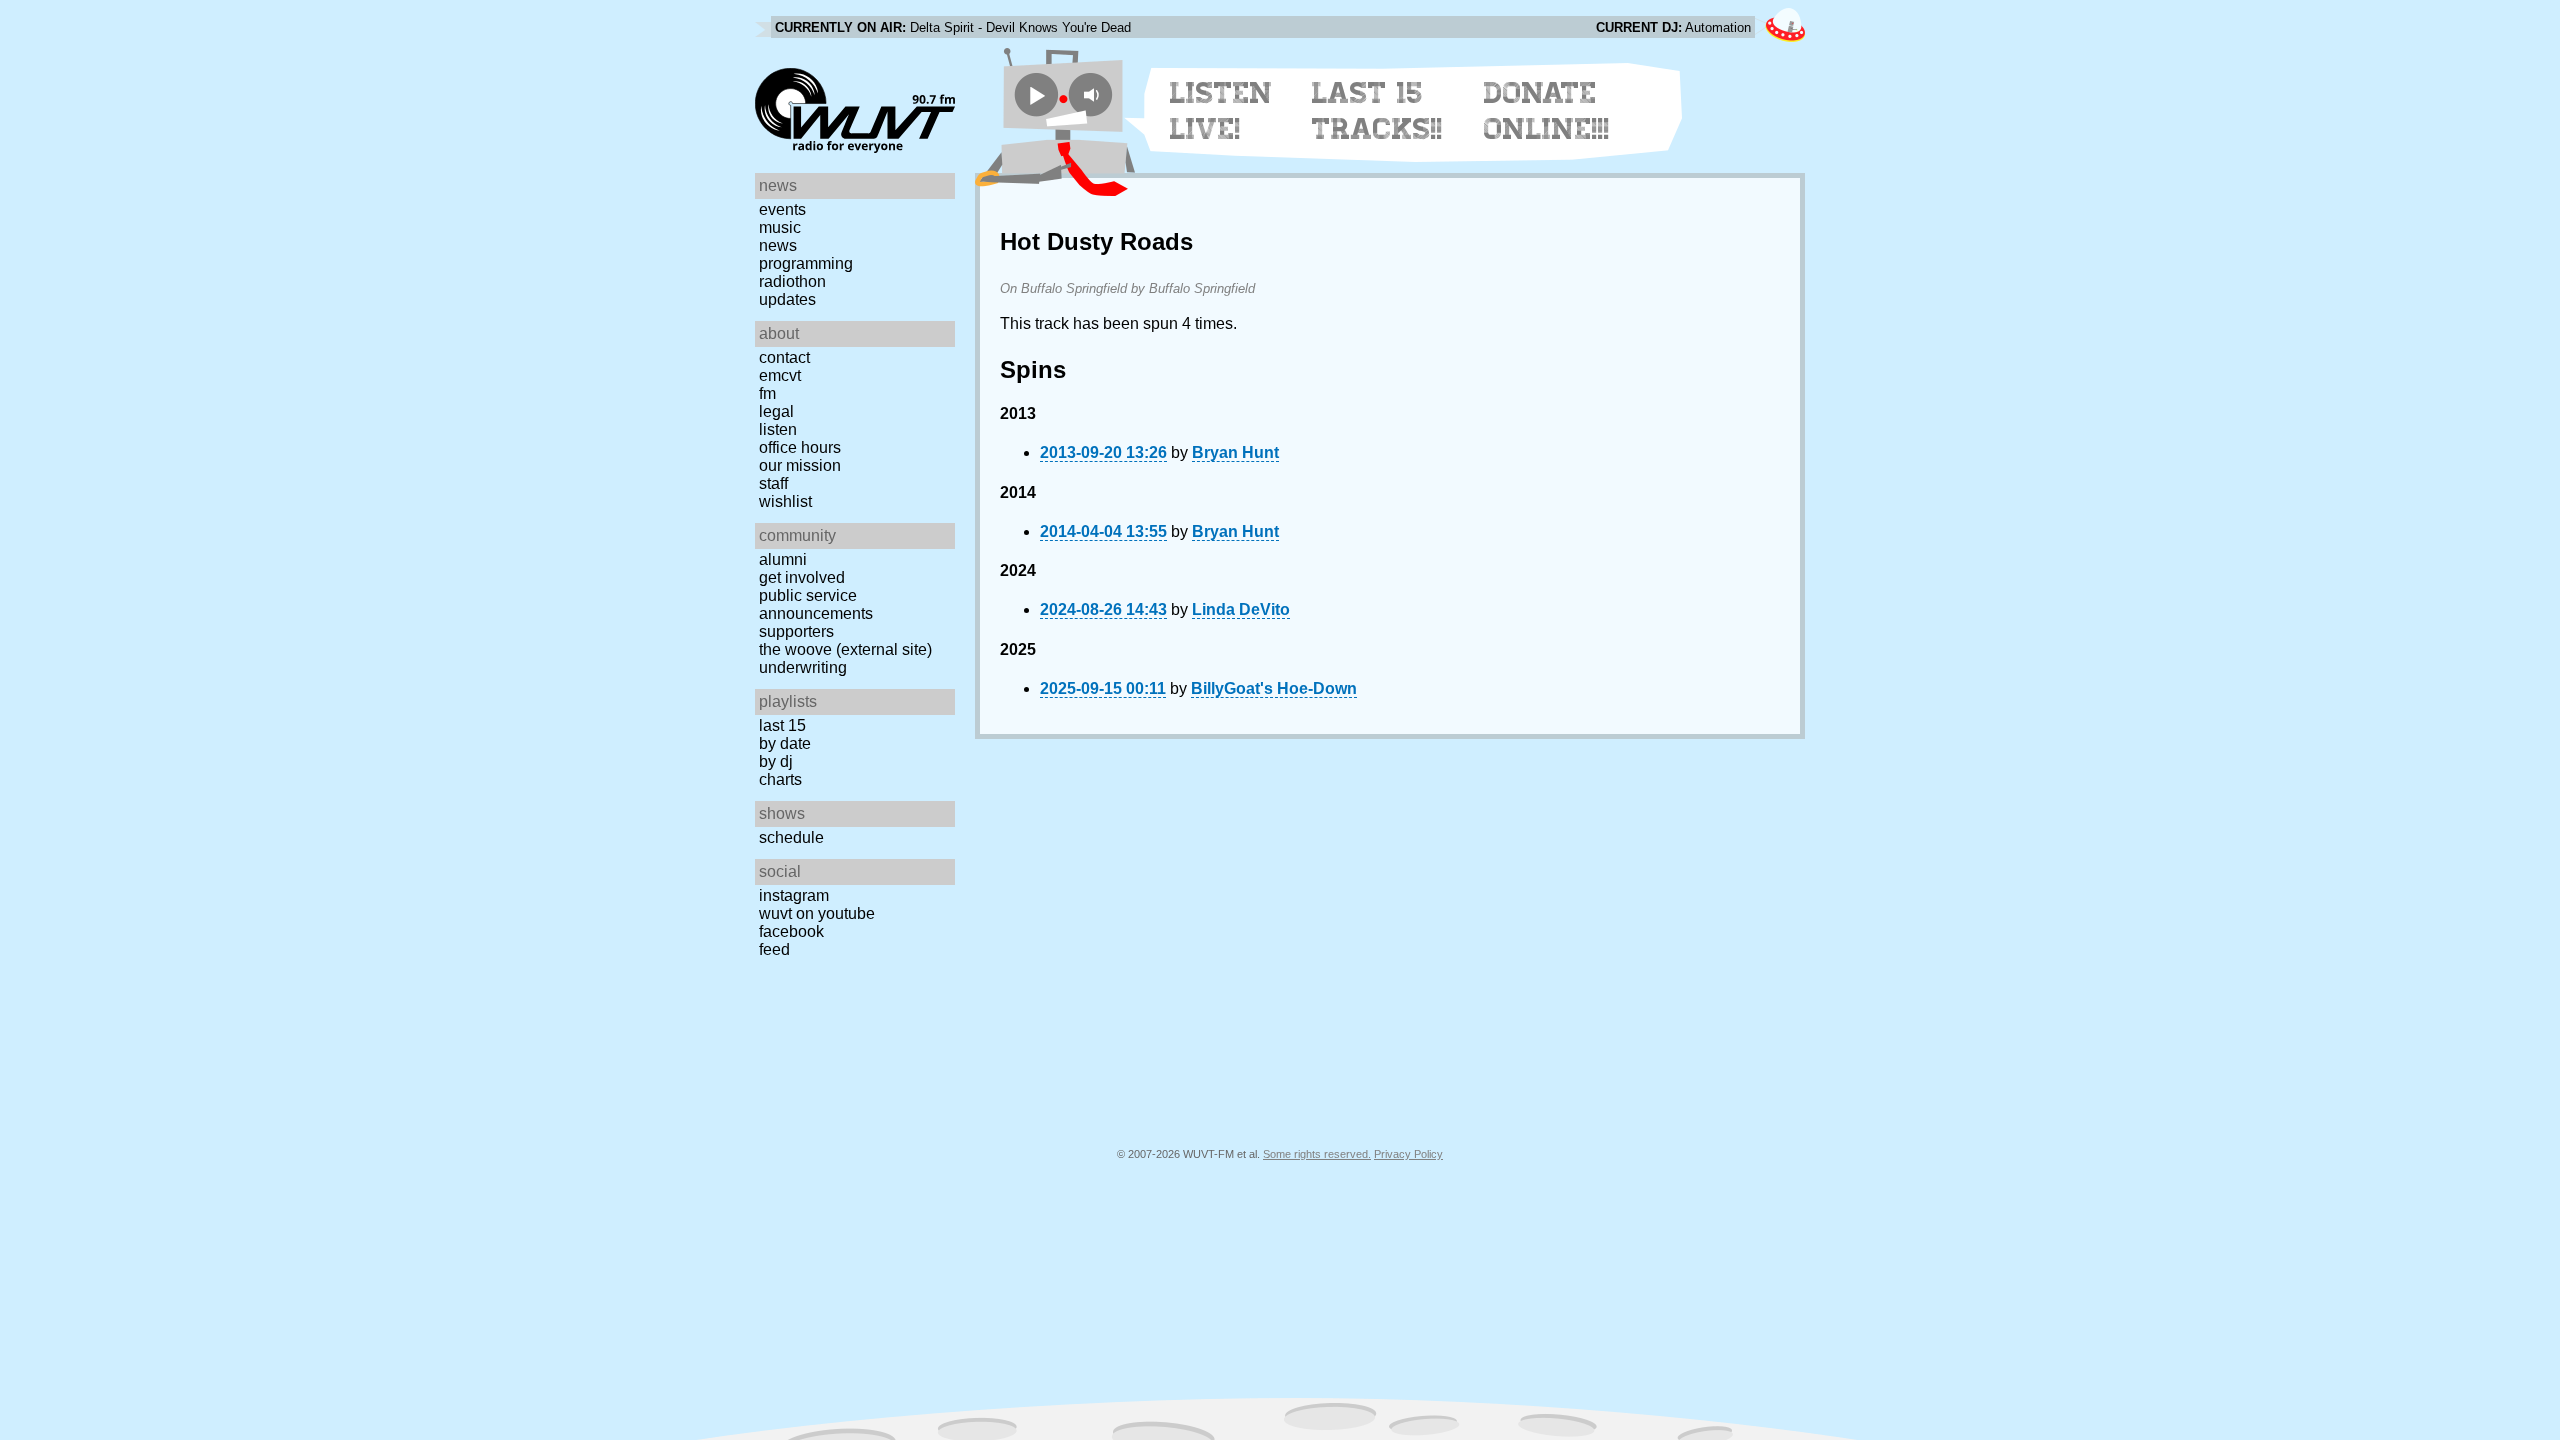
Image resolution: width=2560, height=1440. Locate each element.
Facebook (791, 931)
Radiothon (792, 281)
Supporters (796, 631)
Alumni (783, 559)
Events (782, 209)
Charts (780, 779)
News (778, 245)
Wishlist (785, 501)
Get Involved (802, 577)
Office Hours (800, 447)
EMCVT (780, 375)
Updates (787, 299)
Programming (806, 263)
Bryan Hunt (1235, 452)
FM (767, 393)
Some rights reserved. (1317, 1154)
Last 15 (782, 725)
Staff (773, 483)
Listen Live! (1221, 111)
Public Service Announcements (816, 604)
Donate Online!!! (1547, 111)
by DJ (776, 761)
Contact (784, 357)
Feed (774, 949)
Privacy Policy (1408, 1154)
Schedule (791, 837)
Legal (776, 411)
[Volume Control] (1093, 94)
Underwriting (803, 667)
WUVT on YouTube (817, 913)
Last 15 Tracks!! (1377, 111)
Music (780, 227)
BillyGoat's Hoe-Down (1274, 688)
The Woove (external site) (845, 649)
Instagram (794, 895)
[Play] (1036, 94)
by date (785, 743)
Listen (778, 429)
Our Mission (800, 465)
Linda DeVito (1241, 609)
